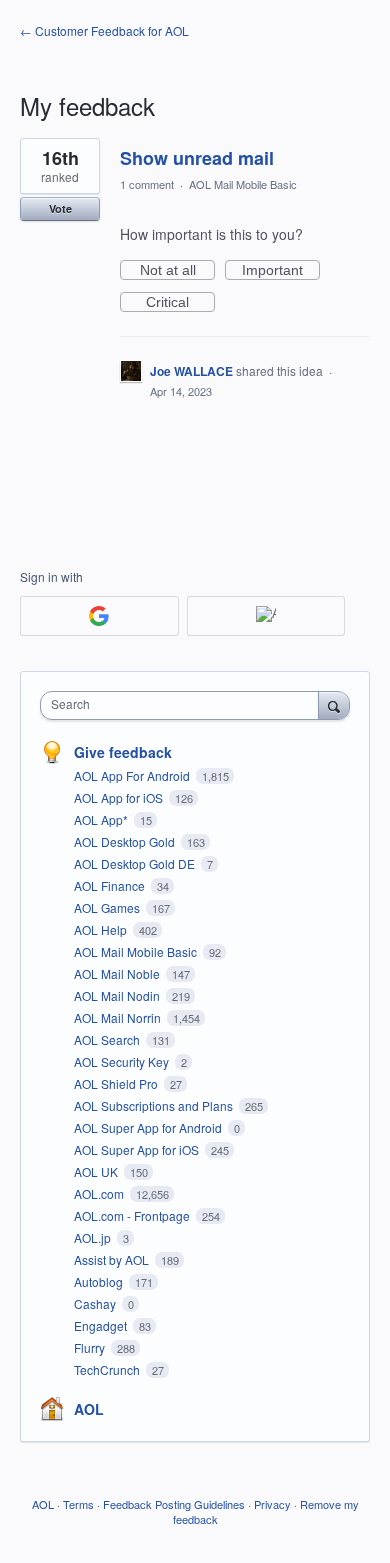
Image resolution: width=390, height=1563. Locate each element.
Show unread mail (197, 158)
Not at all (177, 271)
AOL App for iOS (120, 797)
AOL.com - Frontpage (133, 1215)
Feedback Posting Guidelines (174, 1504)
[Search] (334, 705)
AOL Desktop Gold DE (136, 863)
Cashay (96, 1303)
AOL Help (102, 929)
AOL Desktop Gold (126, 841)
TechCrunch (108, 1369)
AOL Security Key (123, 1061)
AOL (89, 1409)
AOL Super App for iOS (138, 1149)
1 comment (147, 184)
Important (281, 271)
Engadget (102, 1325)
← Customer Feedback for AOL (104, 30)
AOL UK (97, 1171)
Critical (180, 303)
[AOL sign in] (266, 616)
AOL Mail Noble (118, 973)
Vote (60, 208)
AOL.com (100, 1193)
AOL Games (108, 907)
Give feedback (123, 752)
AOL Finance (111, 885)
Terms (78, 1504)
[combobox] (184, 705)
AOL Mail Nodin (118, 995)
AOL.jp (94, 1237)
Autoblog (100, 1281)
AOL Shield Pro (117, 1083)
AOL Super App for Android (149, 1127)
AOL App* (102, 819)
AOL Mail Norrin (119, 1017)
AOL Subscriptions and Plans (155, 1105)
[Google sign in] (99, 616)
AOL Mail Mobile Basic (243, 184)
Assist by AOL (113, 1259)
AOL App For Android (133, 775)
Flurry (91, 1347)
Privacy (272, 1504)
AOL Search (108, 1039)
